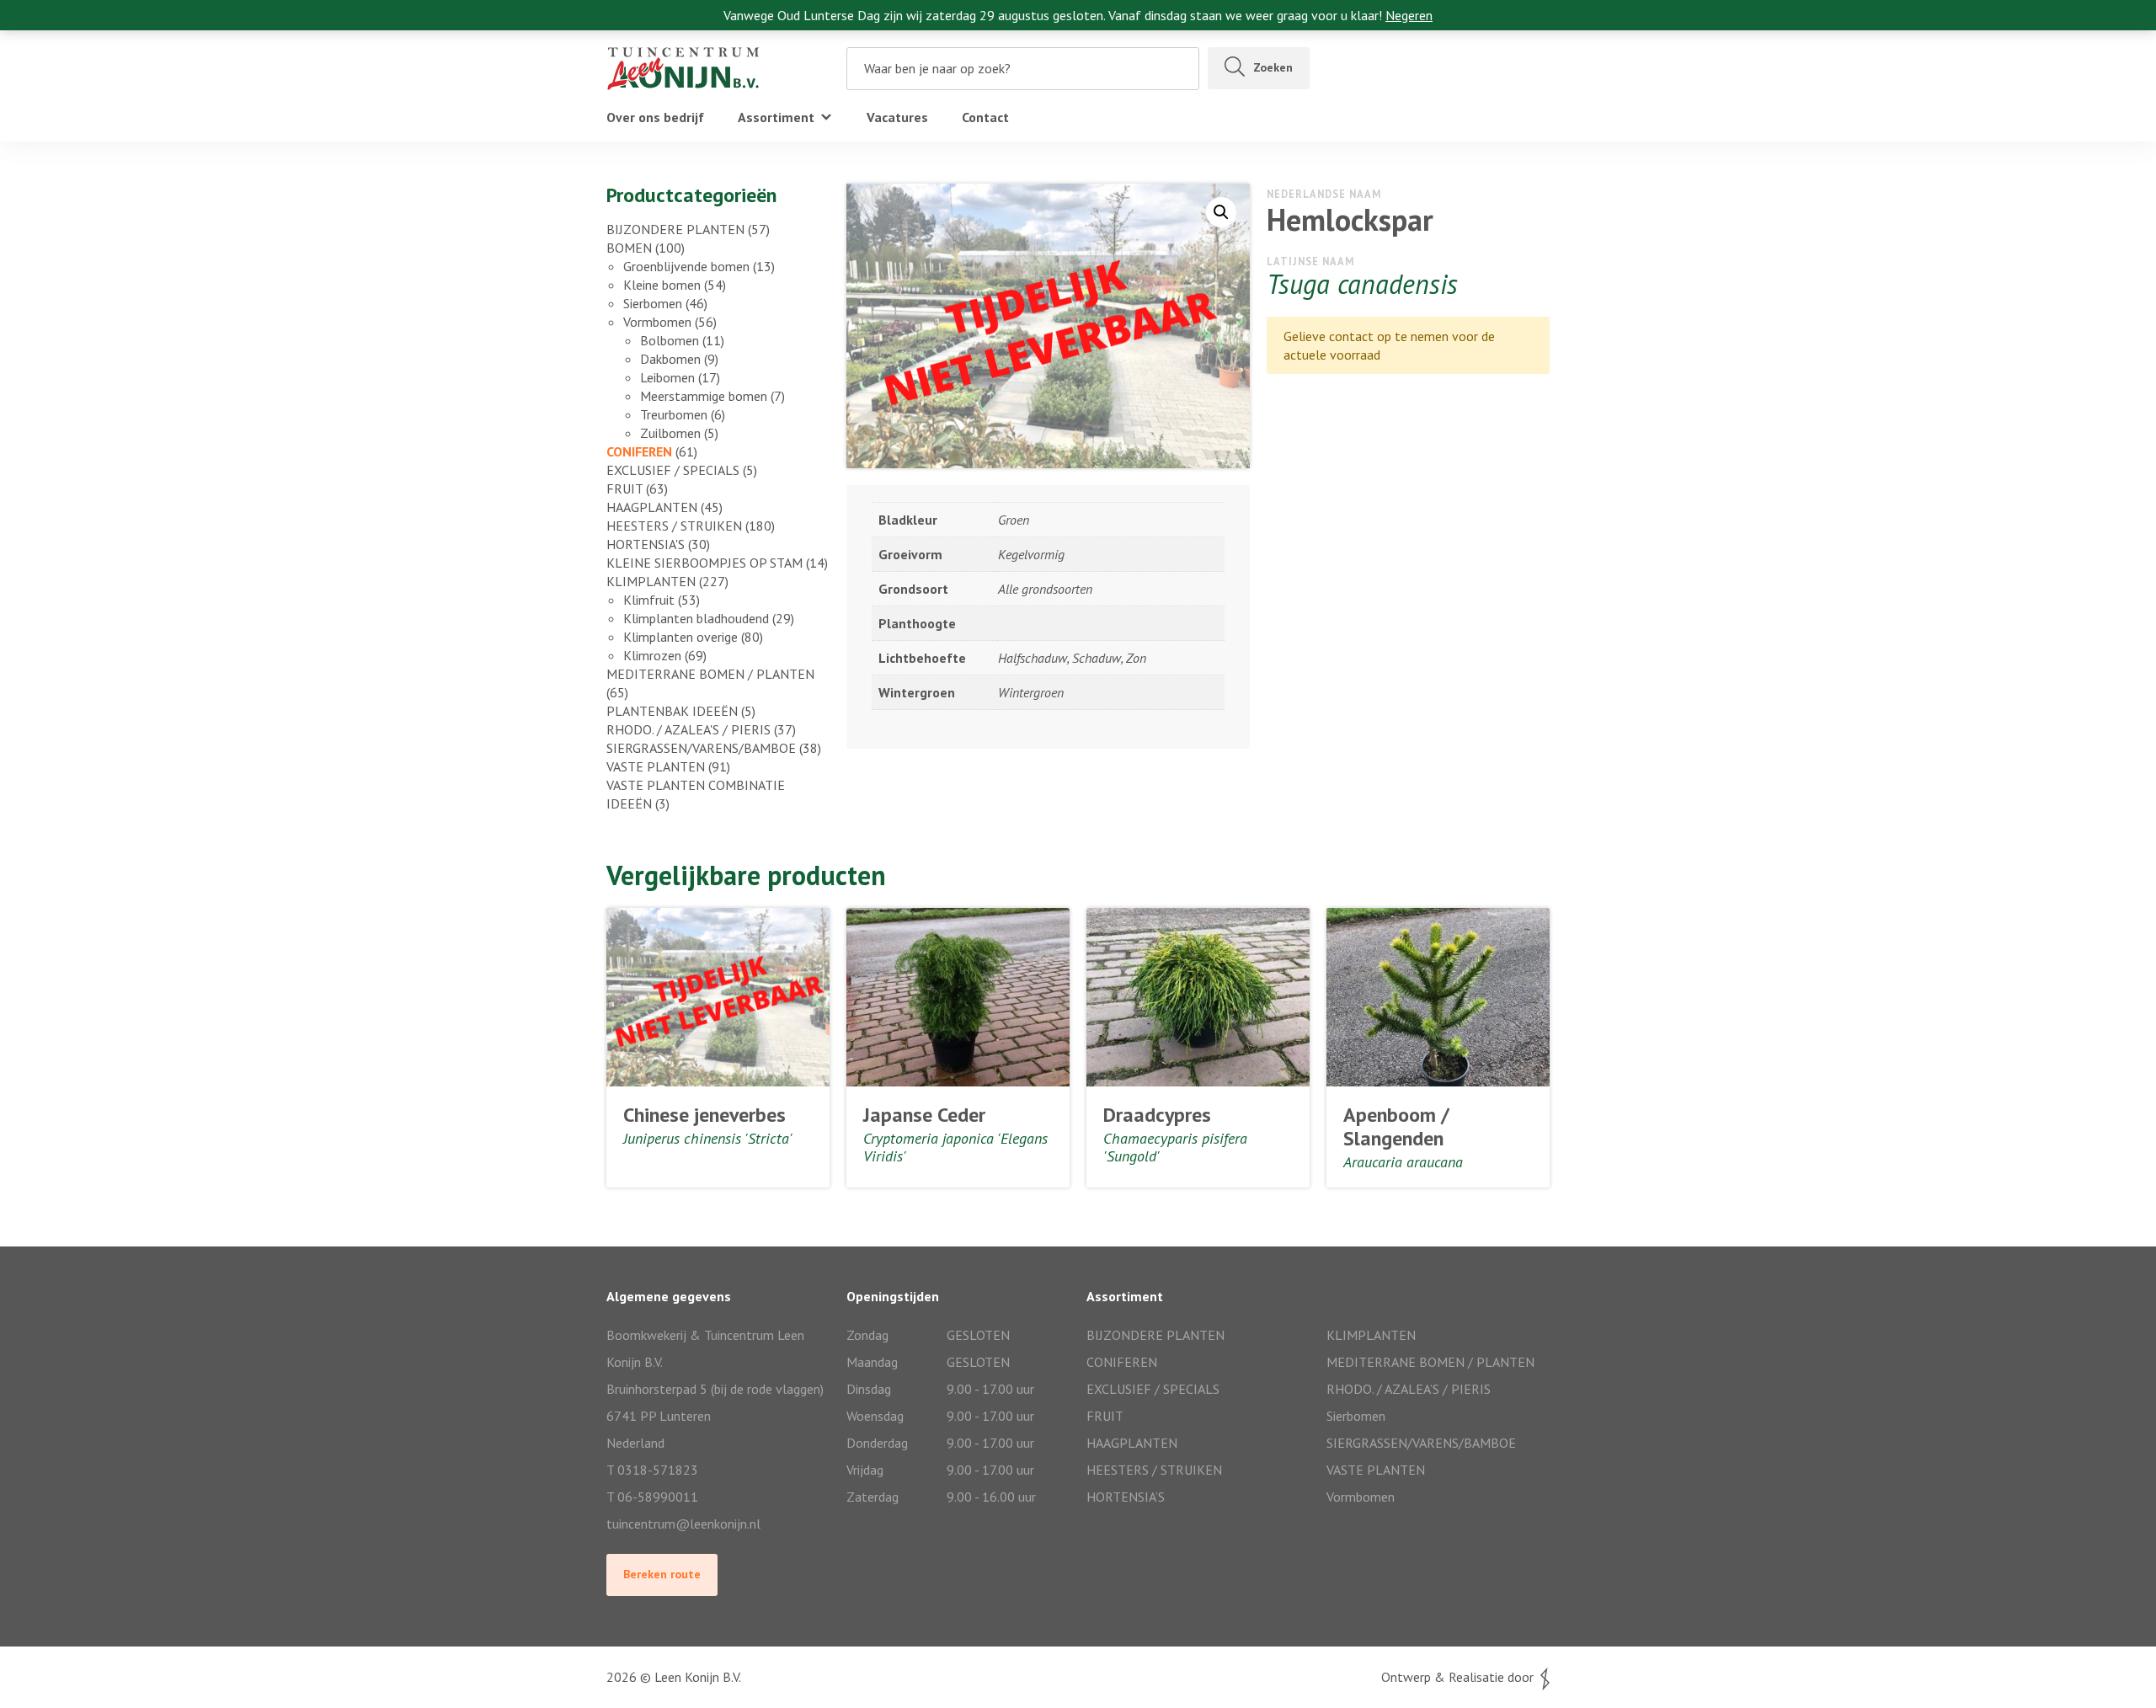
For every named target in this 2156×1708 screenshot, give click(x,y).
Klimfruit (649, 600)
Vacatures (897, 117)
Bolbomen (670, 340)
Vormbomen (657, 322)
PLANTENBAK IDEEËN (672, 711)
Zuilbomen (670, 433)
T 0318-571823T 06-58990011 (652, 1483)
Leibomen (667, 377)
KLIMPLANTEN (651, 581)
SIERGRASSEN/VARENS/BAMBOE (701, 748)
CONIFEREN (639, 451)
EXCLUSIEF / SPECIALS (673, 470)
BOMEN (629, 248)
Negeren (1409, 15)
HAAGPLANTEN (652, 507)
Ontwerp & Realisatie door (1461, 1677)
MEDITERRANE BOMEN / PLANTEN (710, 674)
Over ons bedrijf (655, 117)
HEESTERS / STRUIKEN (674, 526)
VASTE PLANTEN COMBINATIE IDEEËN (696, 794)
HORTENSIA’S (1126, 1497)
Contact (985, 117)
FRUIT (624, 488)
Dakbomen (670, 359)
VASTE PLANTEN (656, 766)
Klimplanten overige (680, 637)
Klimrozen (652, 655)
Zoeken (1273, 67)
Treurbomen (674, 414)
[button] (1221, 212)
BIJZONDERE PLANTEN (675, 229)
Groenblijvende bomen (686, 266)
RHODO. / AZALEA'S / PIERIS (688, 729)
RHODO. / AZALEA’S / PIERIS (1409, 1389)
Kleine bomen (662, 285)
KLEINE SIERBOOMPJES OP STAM (704, 563)
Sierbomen (653, 303)
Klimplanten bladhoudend (696, 618)
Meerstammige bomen (704, 396)
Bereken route (662, 1574)
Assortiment (776, 117)
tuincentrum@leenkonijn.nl (683, 1524)
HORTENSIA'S (646, 544)
